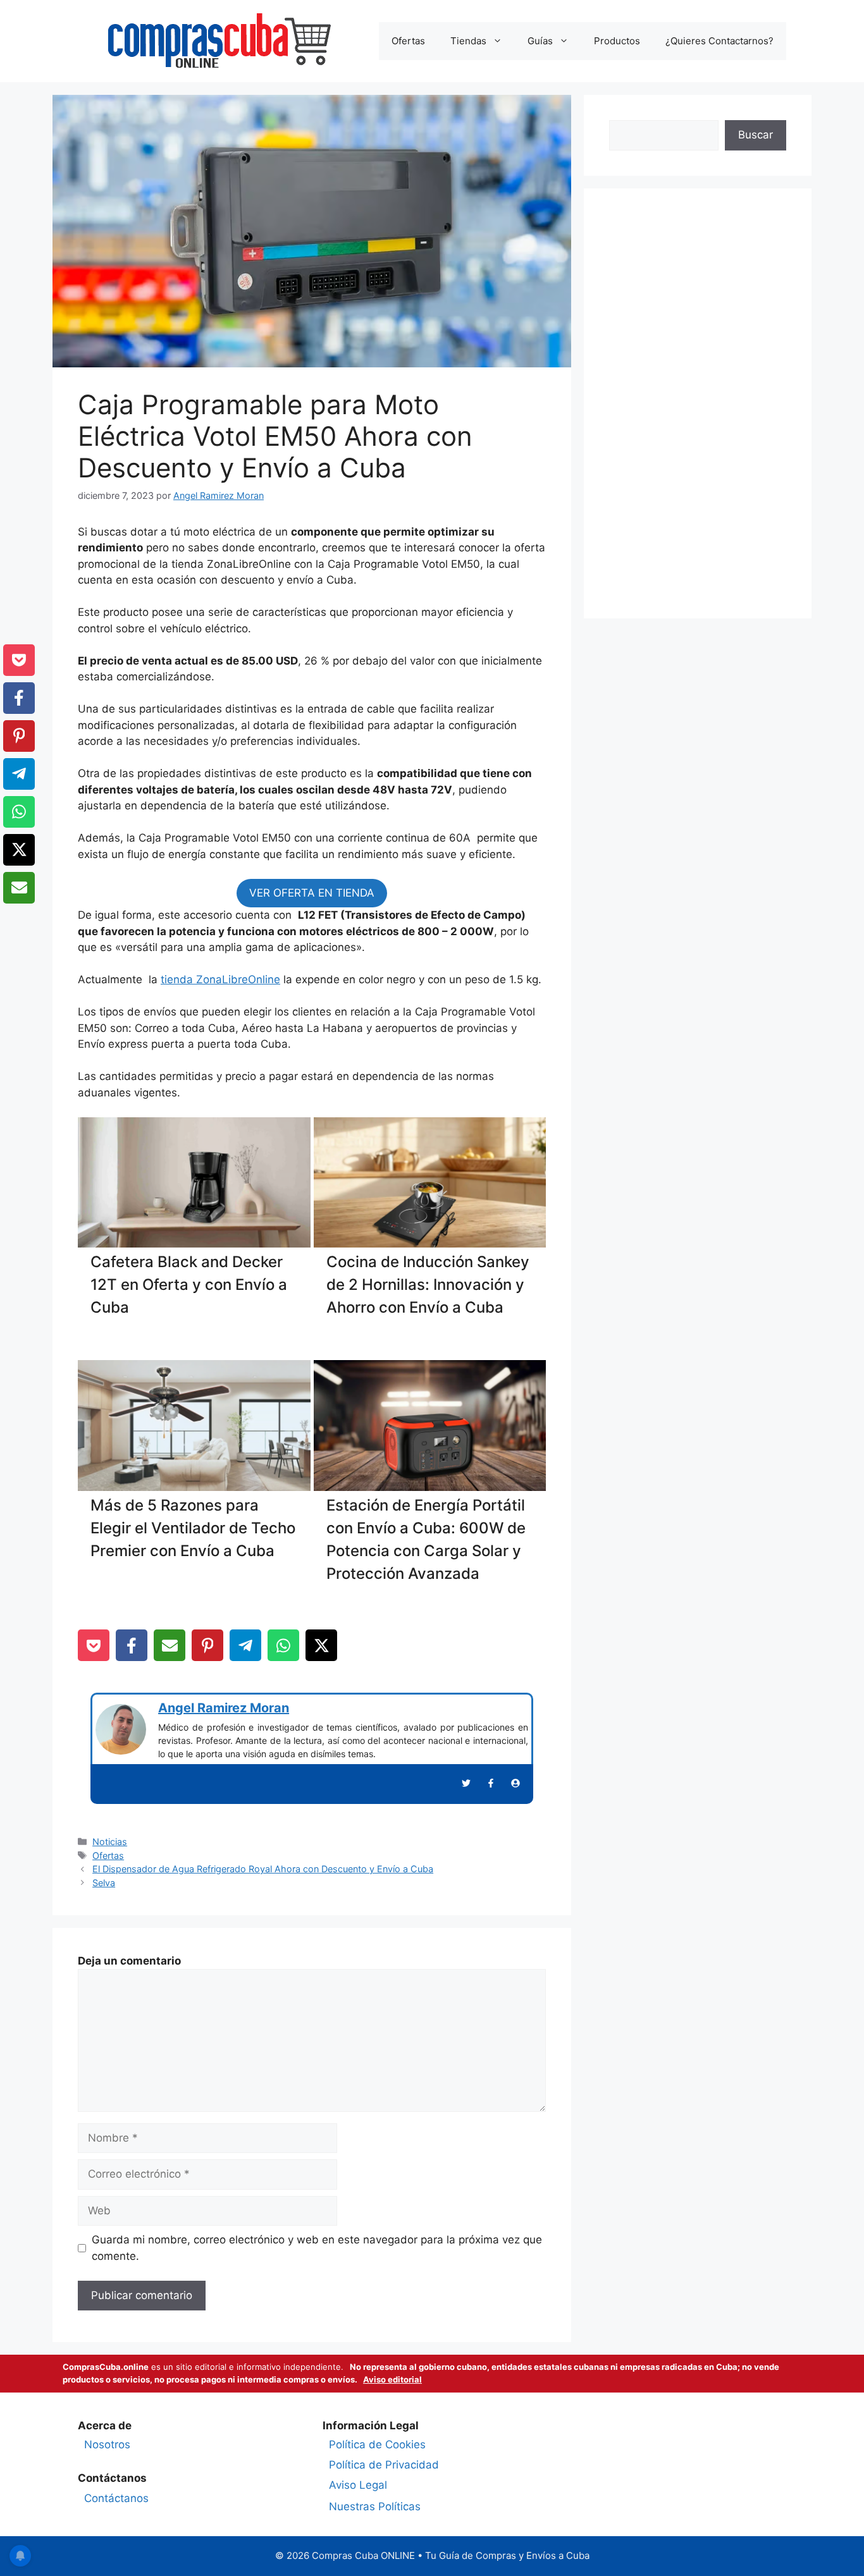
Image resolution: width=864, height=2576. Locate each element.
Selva (104, 1883)
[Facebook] (132, 1645)
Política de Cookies (377, 2444)
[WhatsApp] (283, 1645)
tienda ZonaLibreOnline (220, 979)
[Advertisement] (698, 403)
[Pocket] (94, 1645)
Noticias (110, 1842)
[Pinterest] (207, 1645)
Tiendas (468, 41)
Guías (540, 41)
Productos (617, 41)
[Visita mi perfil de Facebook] (491, 1783)
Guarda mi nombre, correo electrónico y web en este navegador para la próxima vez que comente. (317, 2248)
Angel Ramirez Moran (224, 1708)
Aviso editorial (392, 2379)
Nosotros (107, 2444)
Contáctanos (116, 2498)
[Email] (170, 1645)
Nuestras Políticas (375, 2506)
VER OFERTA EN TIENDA (312, 893)
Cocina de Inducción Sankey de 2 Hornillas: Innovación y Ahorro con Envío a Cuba (428, 1285)
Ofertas (408, 41)
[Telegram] (245, 1645)
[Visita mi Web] (515, 1783)
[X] (321, 1645)
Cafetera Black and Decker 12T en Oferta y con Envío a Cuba (189, 1285)
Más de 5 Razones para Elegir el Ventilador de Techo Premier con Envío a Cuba (193, 1528)
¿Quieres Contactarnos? (719, 41)
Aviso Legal (358, 2485)
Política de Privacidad (384, 2465)
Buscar (756, 135)
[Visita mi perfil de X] (466, 1783)
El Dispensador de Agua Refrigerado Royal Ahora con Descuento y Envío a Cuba (263, 1869)
